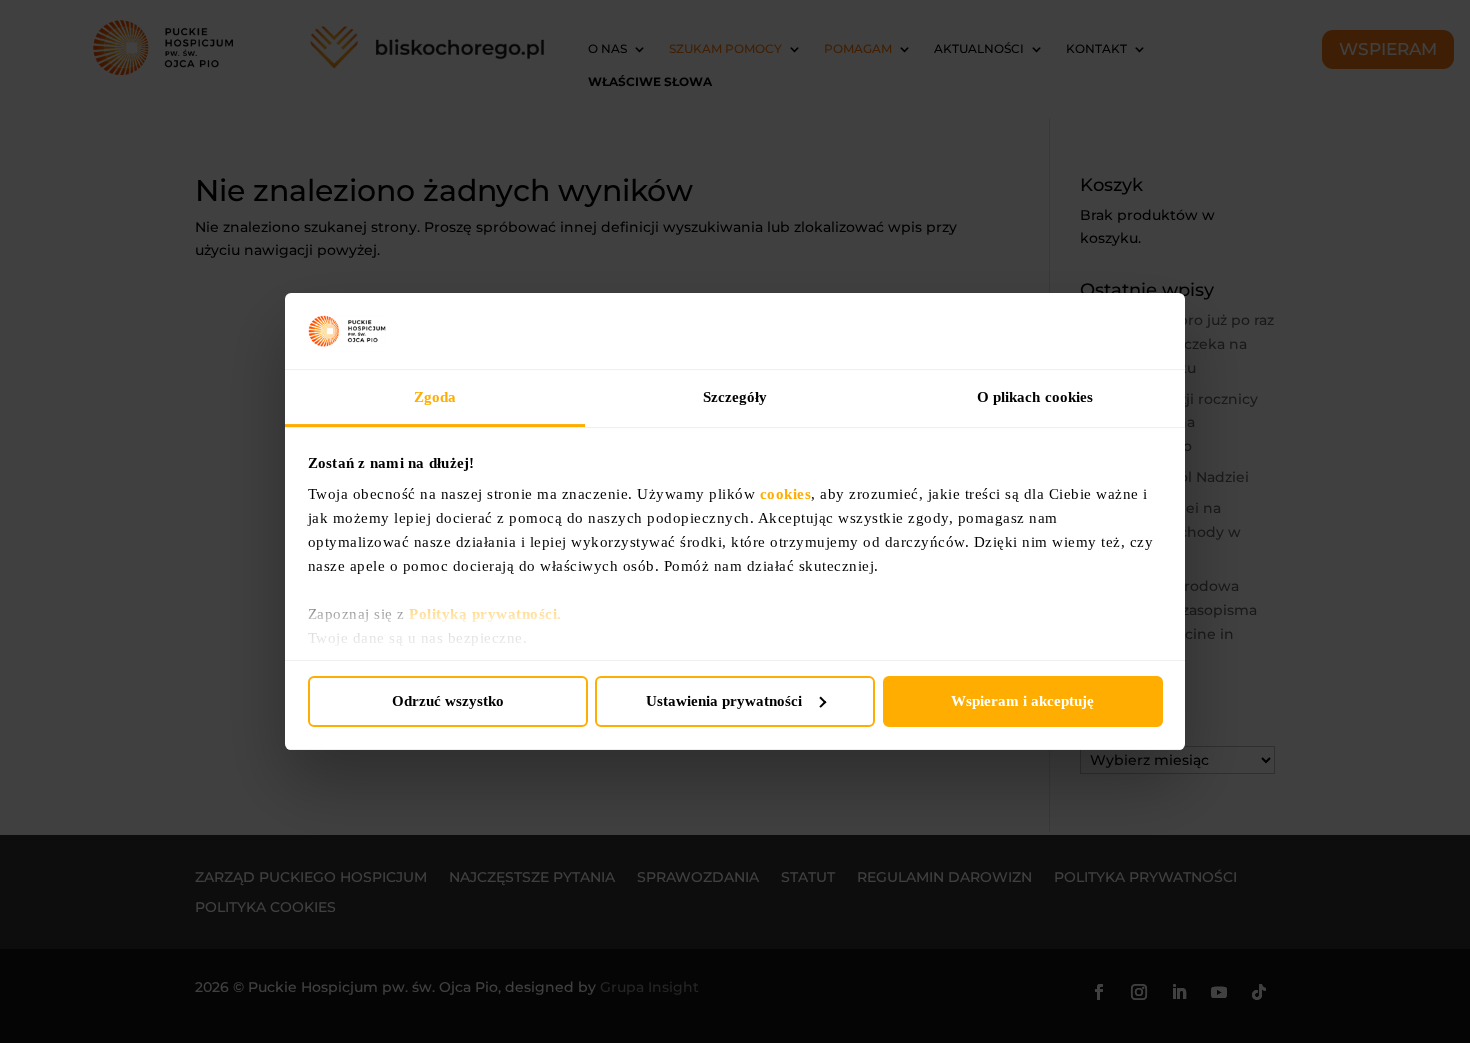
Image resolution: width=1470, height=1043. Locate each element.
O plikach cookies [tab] (1035, 397)
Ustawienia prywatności (724, 701)
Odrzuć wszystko (448, 701)
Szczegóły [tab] (735, 397)
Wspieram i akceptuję (1022, 701)
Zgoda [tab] (435, 397)
